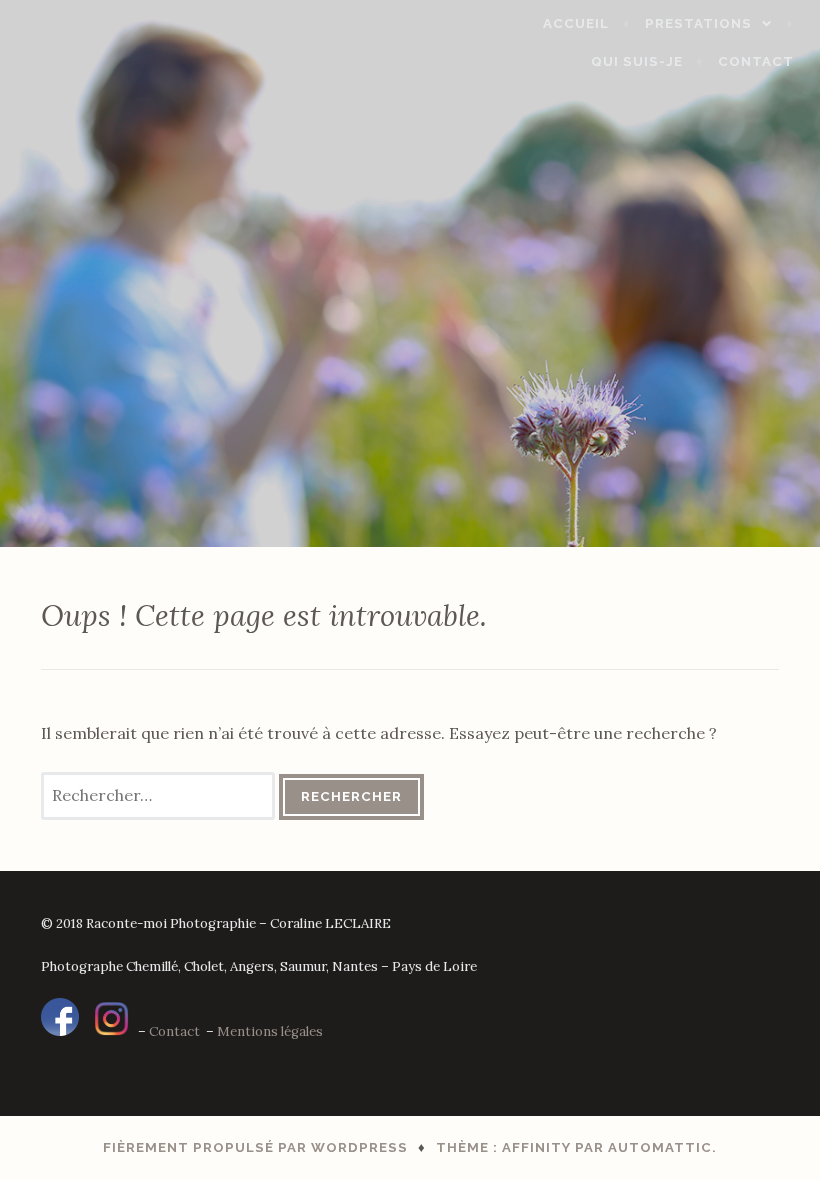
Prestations (698, 23)
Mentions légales (270, 1031)
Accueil (576, 23)
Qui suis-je (637, 61)
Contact (756, 61)
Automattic (660, 1147)
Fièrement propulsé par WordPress (255, 1147)
